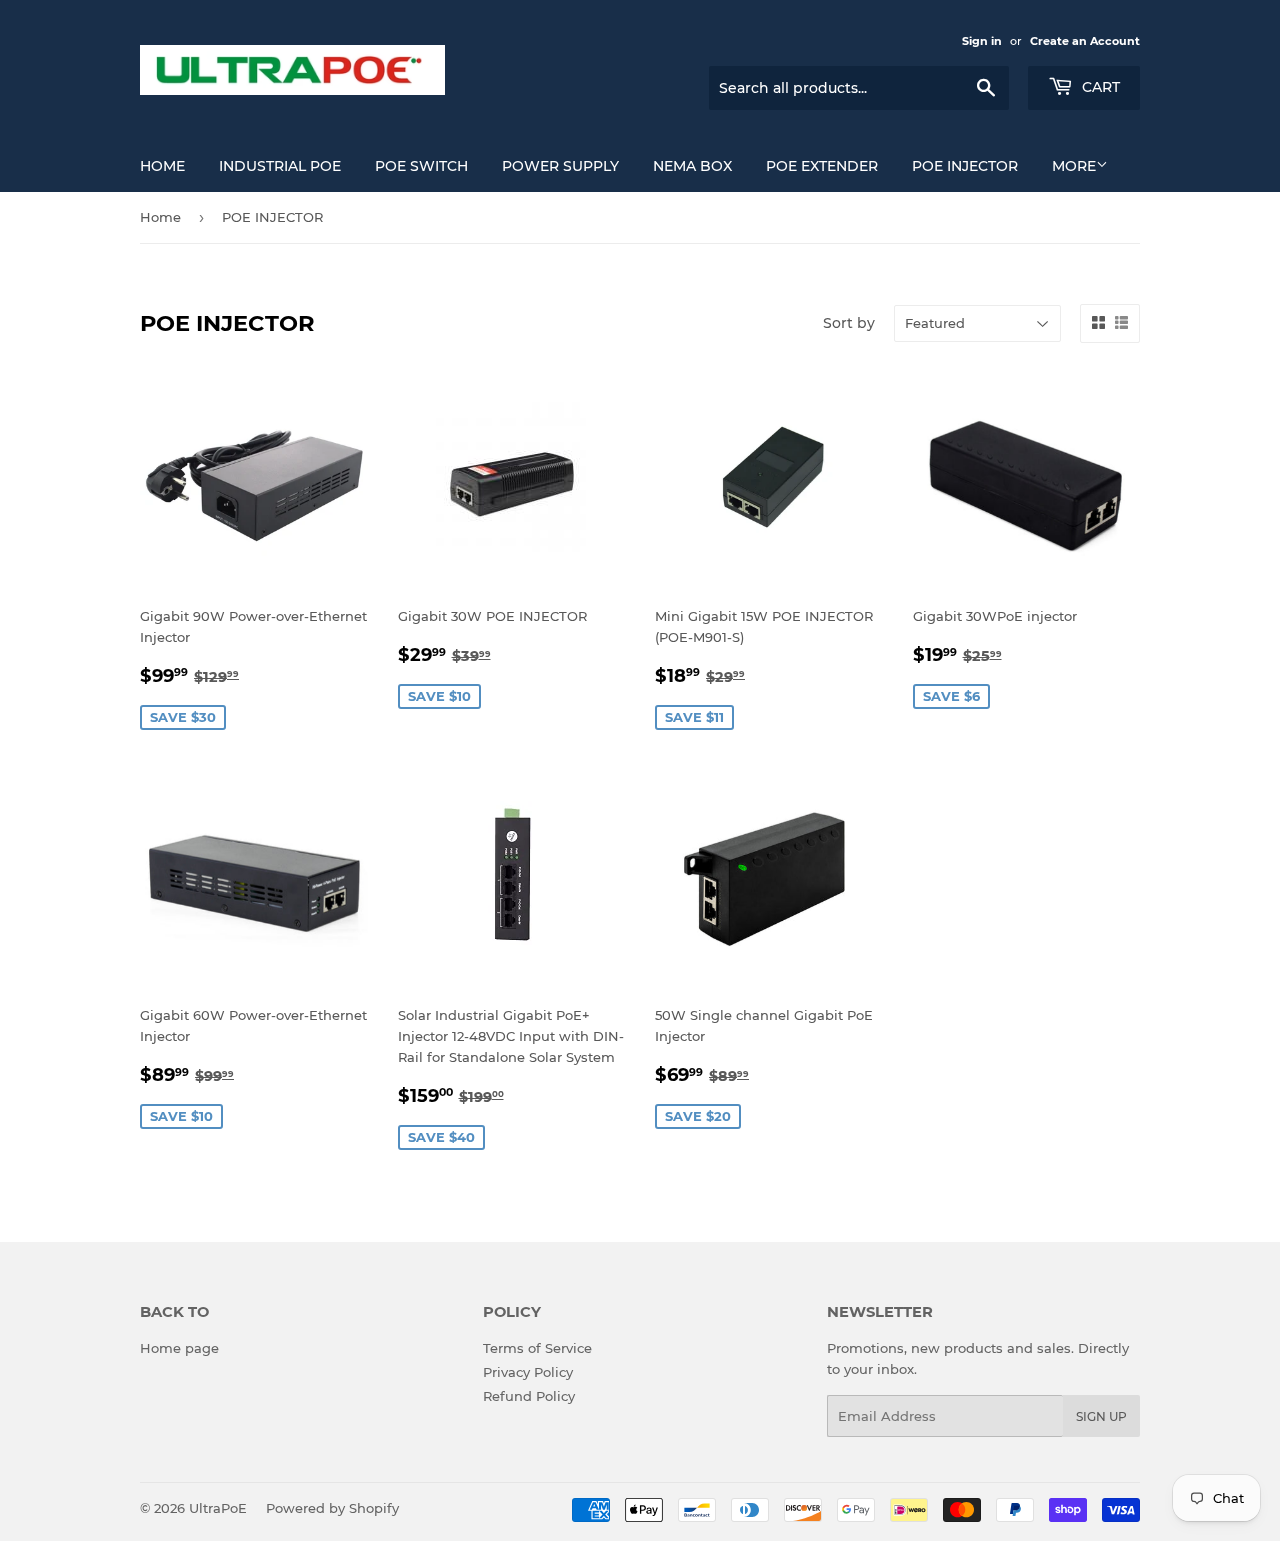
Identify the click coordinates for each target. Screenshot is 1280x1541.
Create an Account (1085, 41)
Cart (1099, 87)
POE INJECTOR (965, 166)
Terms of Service (537, 1348)
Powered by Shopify (332, 1508)
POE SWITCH (421, 166)
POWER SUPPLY (560, 166)
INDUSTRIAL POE (280, 166)
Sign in (982, 41)
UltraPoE (218, 1508)
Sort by (849, 323)
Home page (179, 1348)
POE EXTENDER (822, 166)
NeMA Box (692, 166)
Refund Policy (529, 1396)
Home (162, 166)
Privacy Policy (528, 1372)
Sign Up (1101, 1416)
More (1074, 166)
